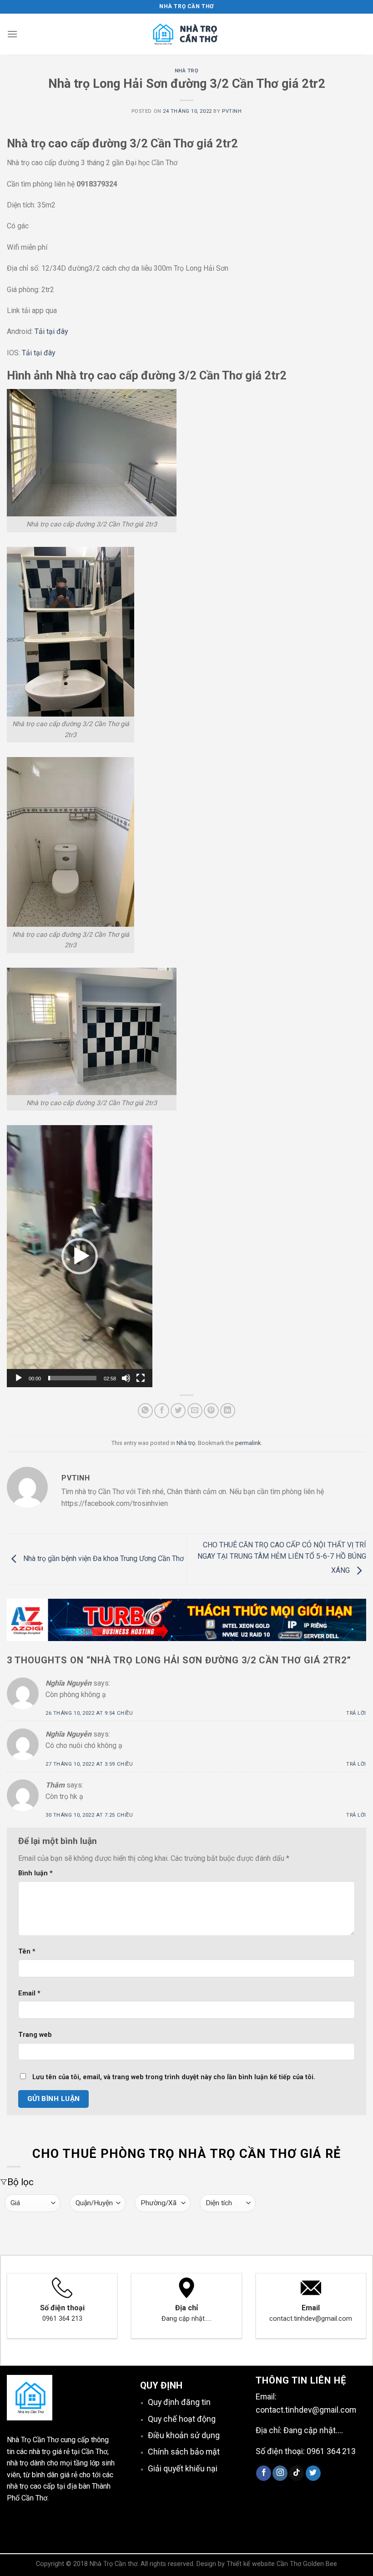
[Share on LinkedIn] (228, 1411)
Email (29, 1993)
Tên (27, 1952)
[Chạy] (19, 1378)
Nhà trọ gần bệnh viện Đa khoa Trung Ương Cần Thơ (103, 1559)
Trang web (35, 2035)
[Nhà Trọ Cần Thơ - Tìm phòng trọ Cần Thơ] (186, 34)
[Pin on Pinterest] (211, 1411)
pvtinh (232, 111)
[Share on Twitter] (178, 1411)
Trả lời (356, 1713)
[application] (80, 1256)
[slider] (72, 1378)
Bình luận (35, 1873)
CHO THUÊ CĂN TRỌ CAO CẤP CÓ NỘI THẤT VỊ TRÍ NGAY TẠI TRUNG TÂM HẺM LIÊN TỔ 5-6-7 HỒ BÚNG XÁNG (282, 1558)
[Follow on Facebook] (264, 2473)
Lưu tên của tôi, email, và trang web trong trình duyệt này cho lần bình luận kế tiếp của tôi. (174, 2077)
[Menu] (12, 34)
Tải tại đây (51, 331)
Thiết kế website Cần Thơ (264, 2564)
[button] (80, 1256)
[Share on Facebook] (162, 1411)
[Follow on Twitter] (313, 2473)
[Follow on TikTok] (296, 2473)
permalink (248, 1443)
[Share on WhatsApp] (145, 1411)
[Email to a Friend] (195, 1411)
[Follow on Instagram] (280, 2473)
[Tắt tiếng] (126, 1378)
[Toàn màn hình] (141, 1378)
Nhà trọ (187, 71)
